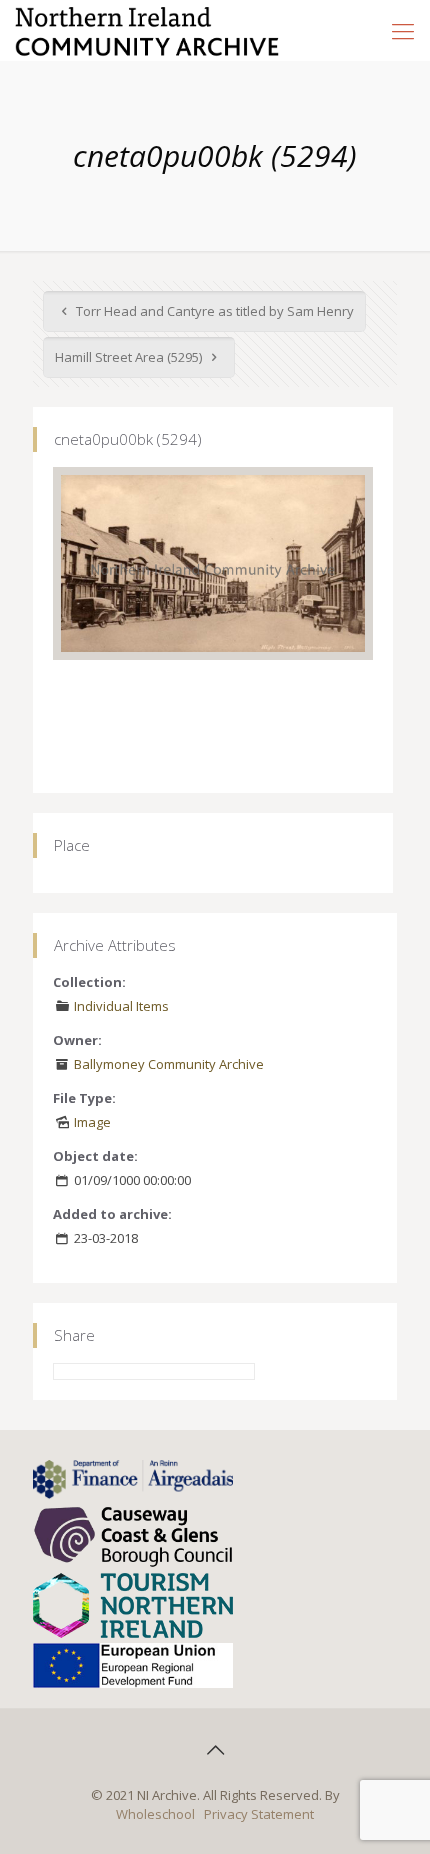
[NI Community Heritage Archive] (147, 30)
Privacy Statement (259, 1814)
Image (92, 1122)
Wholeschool (155, 1814)
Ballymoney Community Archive (169, 1064)
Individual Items (121, 1006)
